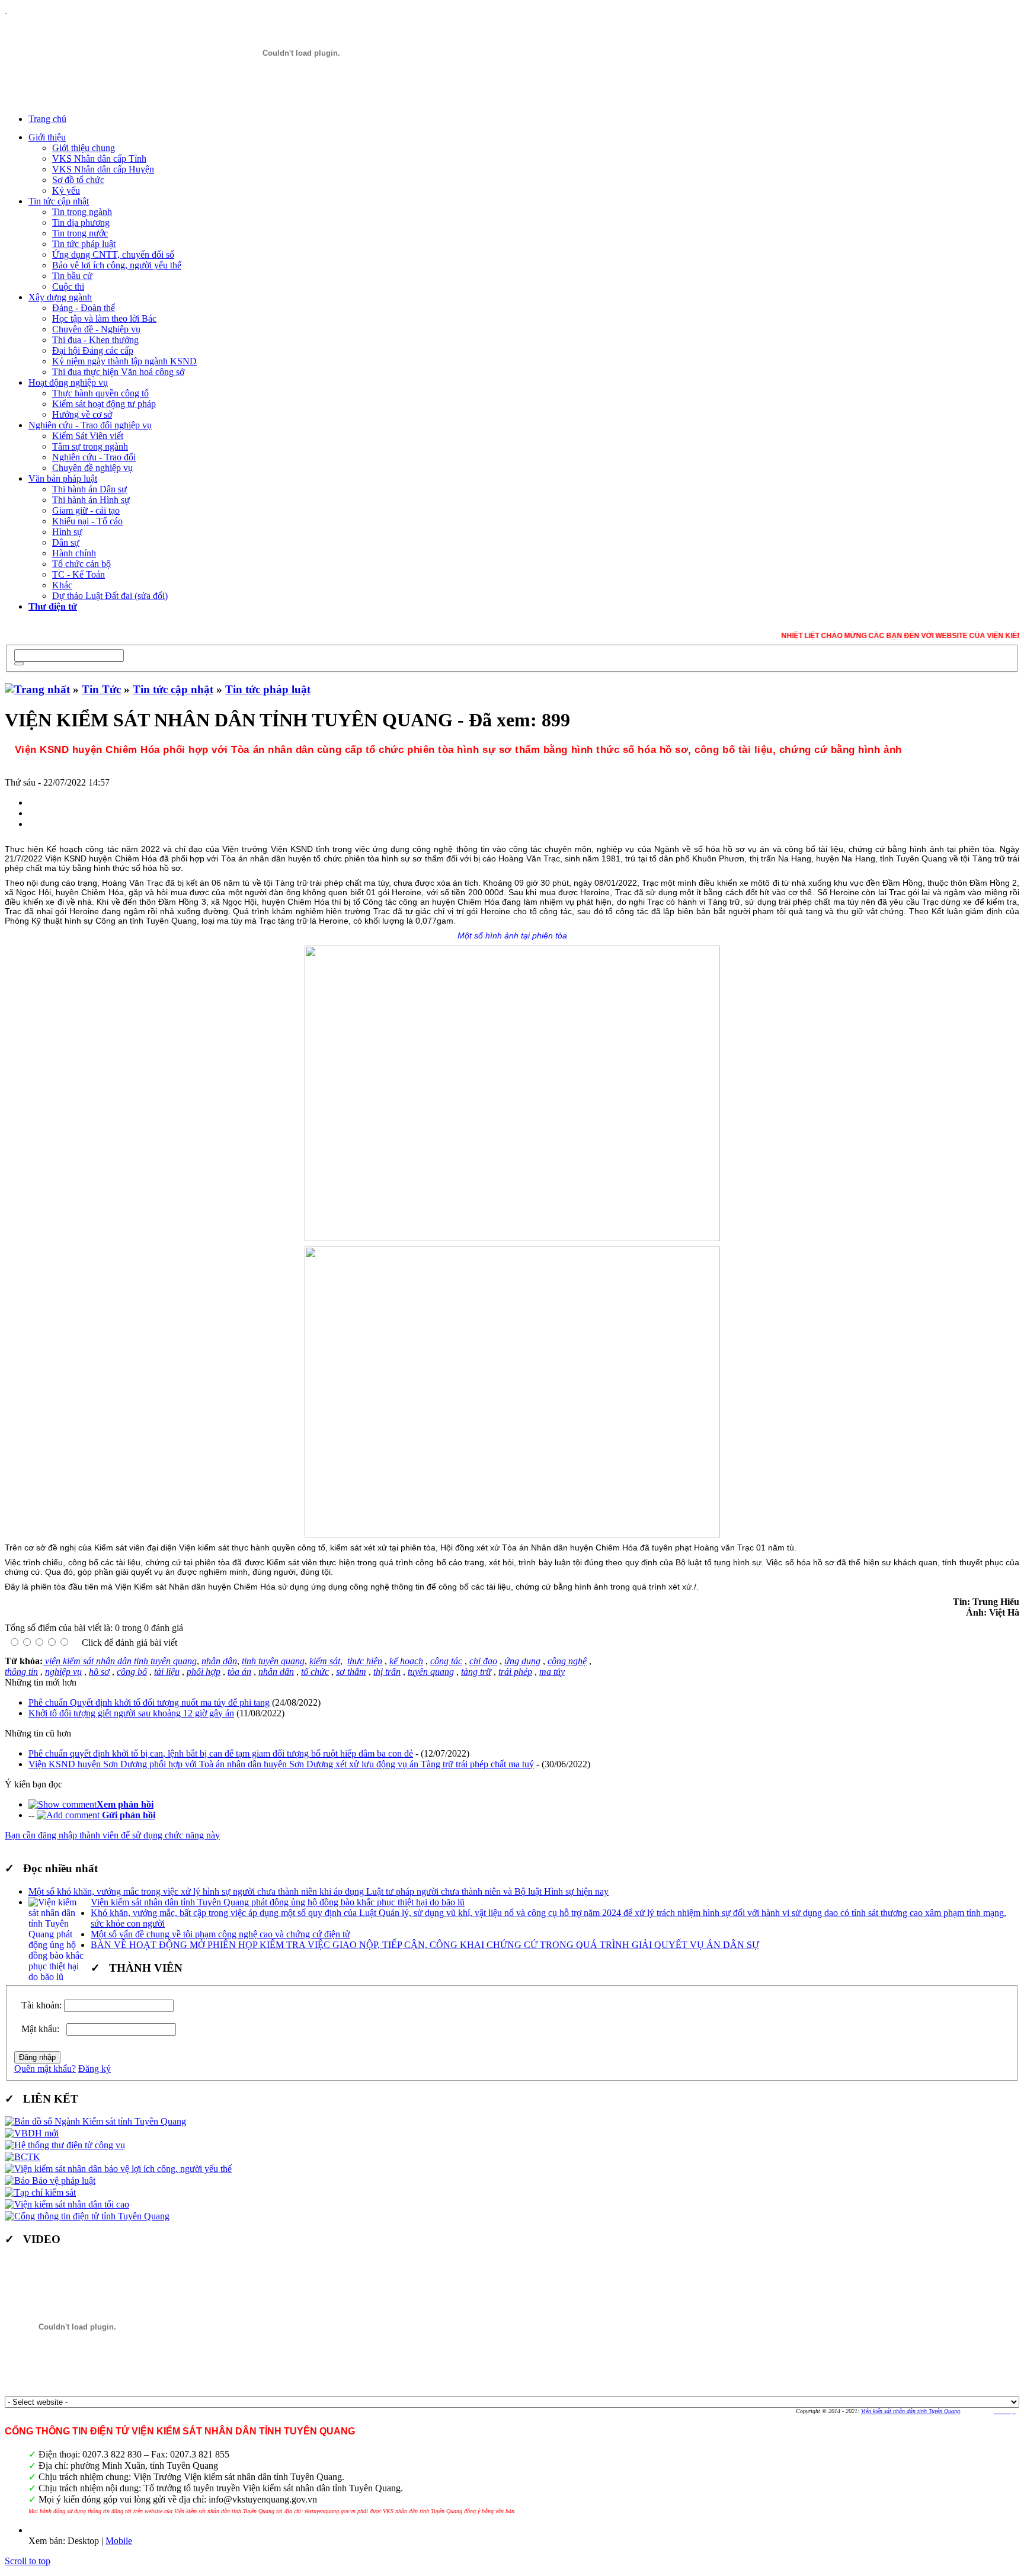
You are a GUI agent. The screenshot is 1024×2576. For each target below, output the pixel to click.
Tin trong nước (80, 233)
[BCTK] (23, 2157)
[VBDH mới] (32, 2133)
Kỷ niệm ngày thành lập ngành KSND (124, 361)
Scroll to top (28, 2561)
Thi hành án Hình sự (91, 500)
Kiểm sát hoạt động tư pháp (104, 404)
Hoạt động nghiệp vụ (68, 382)
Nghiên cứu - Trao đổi (94, 457)
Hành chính (74, 553)
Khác (62, 585)
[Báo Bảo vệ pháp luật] (50, 2181)
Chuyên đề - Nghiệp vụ (96, 329)
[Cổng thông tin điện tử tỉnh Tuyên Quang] (87, 2216)
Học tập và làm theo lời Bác (104, 318)
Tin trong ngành (82, 212)
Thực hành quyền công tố (100, 393)
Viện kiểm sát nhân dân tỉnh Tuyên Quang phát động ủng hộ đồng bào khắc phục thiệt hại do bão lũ (278, 1902)
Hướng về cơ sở (82, 414)
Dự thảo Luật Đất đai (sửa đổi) (110, 596)
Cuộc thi (68, 286)
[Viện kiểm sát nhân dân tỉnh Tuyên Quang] (301, 53)
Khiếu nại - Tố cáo (87, 521)
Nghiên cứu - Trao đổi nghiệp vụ (90, 425)
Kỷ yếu (66, 190)
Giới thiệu (47, 137)
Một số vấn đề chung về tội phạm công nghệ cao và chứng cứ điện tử (220, 1934)
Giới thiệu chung (84, 148)
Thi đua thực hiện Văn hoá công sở (118, 372)
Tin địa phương (81, 222)
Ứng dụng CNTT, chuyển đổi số (113, 254)
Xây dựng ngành (60, 297)
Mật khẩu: (43, 2029)
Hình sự (67, 532)
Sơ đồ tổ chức (78, 180)
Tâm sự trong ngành (90, 446)
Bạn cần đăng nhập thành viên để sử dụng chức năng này (112, 1835)
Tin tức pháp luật (84, 244)
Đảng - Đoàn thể (84, 308)
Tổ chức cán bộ (81, 564)
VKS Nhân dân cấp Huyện (103, 169)
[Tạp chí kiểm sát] (40, 2192)
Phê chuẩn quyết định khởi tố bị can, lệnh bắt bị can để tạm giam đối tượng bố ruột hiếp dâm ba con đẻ (221, 1753)
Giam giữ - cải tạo (86, 510)
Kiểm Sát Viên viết (88, 436)
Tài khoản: (41, 2005)
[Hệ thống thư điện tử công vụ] (65, 2145)
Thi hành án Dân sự (89, 489)
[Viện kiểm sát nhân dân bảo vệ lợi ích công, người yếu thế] (118, 2169)
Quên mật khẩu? (45, 2069)
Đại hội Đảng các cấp (93, 350)
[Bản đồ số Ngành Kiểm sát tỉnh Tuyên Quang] (95, 2121)
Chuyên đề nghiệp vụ (92, 468)
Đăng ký (95, 2069)
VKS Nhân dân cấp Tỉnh (99, 158)
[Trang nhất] (37, 689)
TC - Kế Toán (79, 574)
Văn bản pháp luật (63, 478)
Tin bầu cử (72, 276)
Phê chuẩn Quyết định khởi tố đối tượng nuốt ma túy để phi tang (149, 1702)
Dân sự (66, 542)
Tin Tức (101, 689)
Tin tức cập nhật (59, 201)
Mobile (119, 2541)
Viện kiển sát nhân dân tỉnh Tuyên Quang (911, 2411)
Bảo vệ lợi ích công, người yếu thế (117, 265)
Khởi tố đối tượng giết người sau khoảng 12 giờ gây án (131, 1713)
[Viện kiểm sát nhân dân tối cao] (67, 2204)
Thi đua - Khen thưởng (95, 340)
